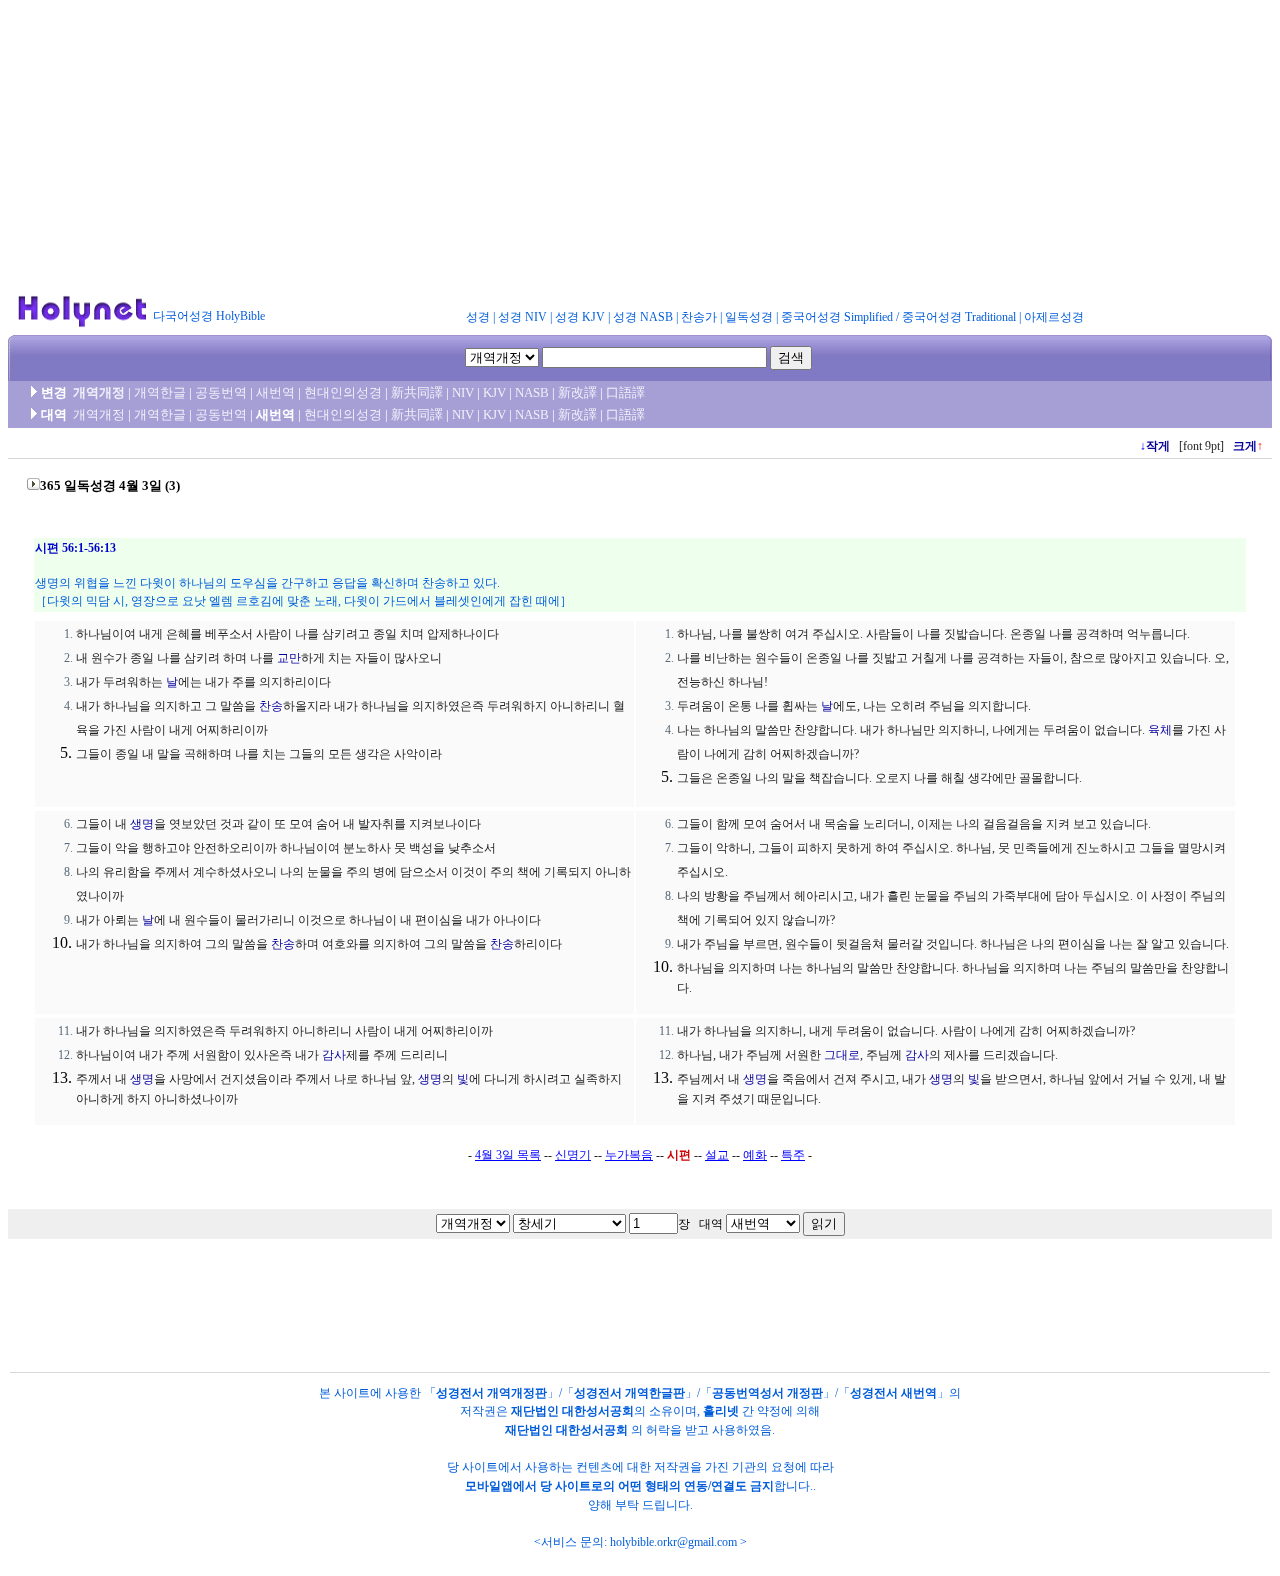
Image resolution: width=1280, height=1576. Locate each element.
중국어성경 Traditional (959, 317)
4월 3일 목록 (508, 1155)
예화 (755, 1155)
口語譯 (625, 392)
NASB (532, 392)
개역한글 (160, 392)
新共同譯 (417, 392)
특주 (793, 1155)
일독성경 (749, 317)
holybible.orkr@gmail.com (673, 1542)
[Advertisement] (640, 148)
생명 (142, 824)
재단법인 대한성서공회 (572, 1411)
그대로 (842, 1055)
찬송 (271, 706)
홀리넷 (721, 1411)
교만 (289, 658)
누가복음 (629, 1155)
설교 (717, 1155)
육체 (1160, 730)
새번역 (275, 392)
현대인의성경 (343, 392)
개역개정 (99, 392)
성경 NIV (522, 317)
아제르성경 (1054, 317)
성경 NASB (643, 317)
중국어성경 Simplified (837, 317)
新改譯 (577, 392)
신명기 (573, 1155)
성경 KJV (580, 317)
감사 (334, 1055)
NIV (463, 392)
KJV (494, 392)
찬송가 (699, 317)
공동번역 (221, 392)
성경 (478, 317)
